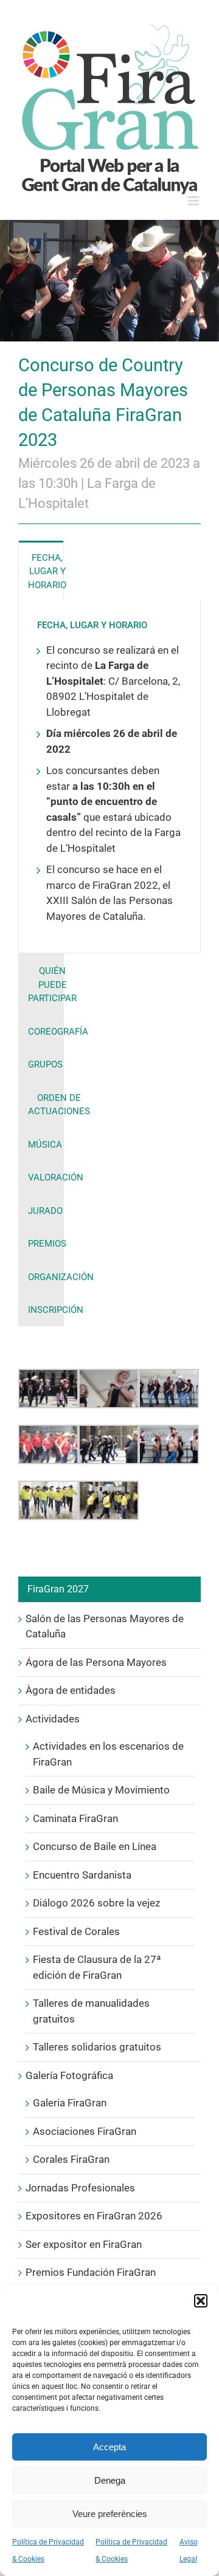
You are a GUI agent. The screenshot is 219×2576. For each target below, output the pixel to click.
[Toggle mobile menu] (194, 201)
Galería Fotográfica (69, 2075)
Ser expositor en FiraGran (84, 2244)
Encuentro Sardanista (82, 1875)
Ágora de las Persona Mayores (96, 1662)
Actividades (53, 1719)
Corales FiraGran (71, 2159)
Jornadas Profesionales (80, 2188)
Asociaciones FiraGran (85, 2131)
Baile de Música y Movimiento (101, 1790)
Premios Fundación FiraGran (91, 2272)
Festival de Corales (76, 1931)
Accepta (109, 2447)
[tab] (41, 571)
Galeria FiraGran (70, 2103)
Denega (110, 2480)
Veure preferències (110, 2514)
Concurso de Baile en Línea (95, 1846)
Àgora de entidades (71, 1690)
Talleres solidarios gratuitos (97, 2047)
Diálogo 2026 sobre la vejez (96, 1903)
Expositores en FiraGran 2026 (94, 2216)
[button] (201, 2301)
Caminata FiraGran (75, 1818)
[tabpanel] (109, 777)
